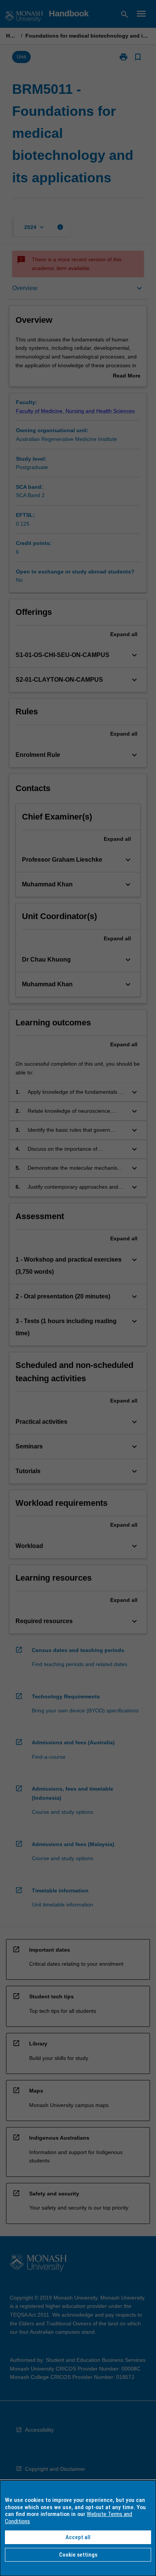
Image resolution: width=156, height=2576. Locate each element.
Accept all (78, 2537)
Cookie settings (78, 2555)
